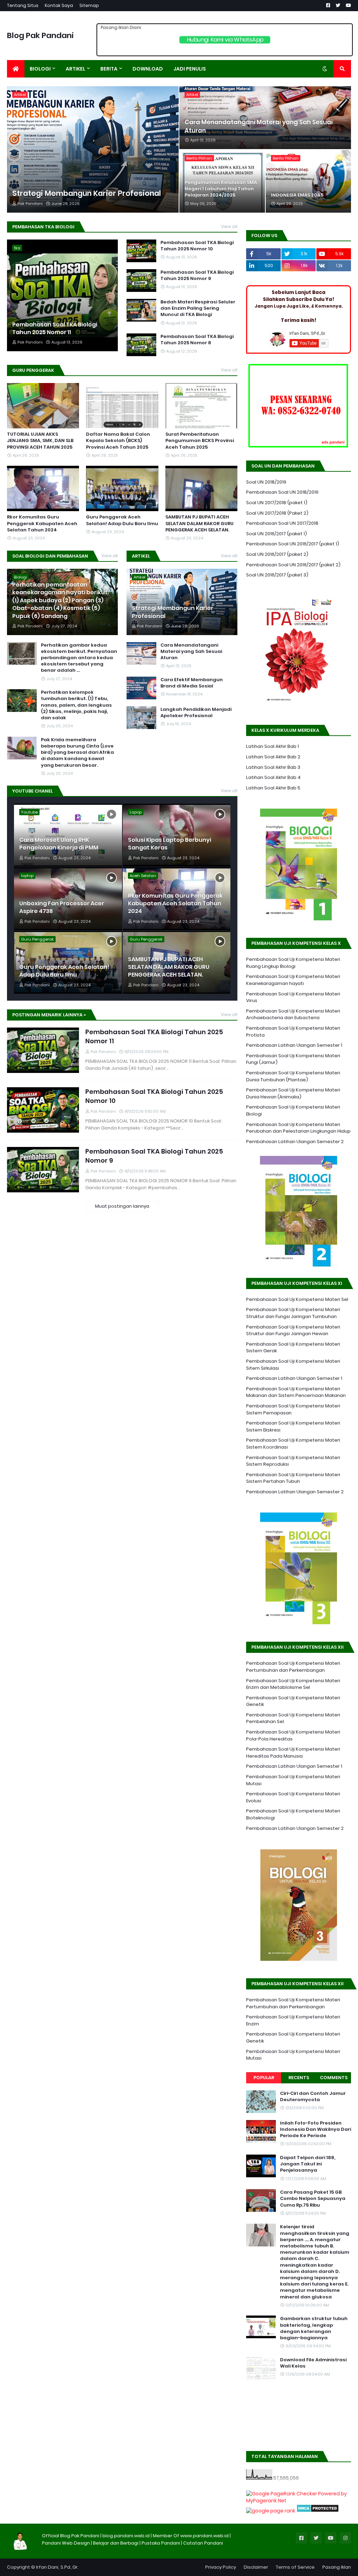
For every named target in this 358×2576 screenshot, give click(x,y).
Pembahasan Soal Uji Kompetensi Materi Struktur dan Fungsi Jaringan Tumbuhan (293, 1313)
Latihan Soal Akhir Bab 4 (273, 777)
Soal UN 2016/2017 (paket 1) (277, 534)
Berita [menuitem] (109, 69)
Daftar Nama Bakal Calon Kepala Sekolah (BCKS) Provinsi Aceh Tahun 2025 (118, 441)
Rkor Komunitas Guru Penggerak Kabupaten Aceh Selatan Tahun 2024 (42, 523)
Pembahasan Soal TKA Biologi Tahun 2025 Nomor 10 (197, 246)
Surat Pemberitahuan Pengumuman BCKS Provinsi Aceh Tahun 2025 (200, 441)
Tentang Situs (23, 5)
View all (229, 226)
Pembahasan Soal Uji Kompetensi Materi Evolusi (293, 1797)
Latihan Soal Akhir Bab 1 (273, 746)
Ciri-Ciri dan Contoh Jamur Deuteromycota (313, 2097)
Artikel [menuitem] (76, 69)
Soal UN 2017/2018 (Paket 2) (277, 513)
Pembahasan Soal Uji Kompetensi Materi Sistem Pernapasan (293, 1409)
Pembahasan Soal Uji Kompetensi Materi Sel (297, 1299)
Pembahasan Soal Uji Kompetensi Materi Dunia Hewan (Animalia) (293, 1093)
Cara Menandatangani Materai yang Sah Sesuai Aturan (259, 127)
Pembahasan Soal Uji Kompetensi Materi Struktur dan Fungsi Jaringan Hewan (293, 1330)
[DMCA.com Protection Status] (318, 2511)
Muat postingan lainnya (122, 1206)
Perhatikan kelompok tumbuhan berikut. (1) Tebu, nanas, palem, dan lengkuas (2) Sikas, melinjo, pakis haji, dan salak (76, 705)
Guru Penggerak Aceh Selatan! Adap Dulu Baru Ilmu (122, 520)
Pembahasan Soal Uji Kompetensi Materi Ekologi (293, 1110)
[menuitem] (16, 69)
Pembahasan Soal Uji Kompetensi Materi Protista (293, 1032)
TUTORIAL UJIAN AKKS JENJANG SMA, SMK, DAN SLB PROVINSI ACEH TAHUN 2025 (40, 441)
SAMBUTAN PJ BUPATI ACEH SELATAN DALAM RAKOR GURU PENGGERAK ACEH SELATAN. (199, 523)
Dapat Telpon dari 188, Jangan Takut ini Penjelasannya (308, 2164)
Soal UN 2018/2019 (266, 482)
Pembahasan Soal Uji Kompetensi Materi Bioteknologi (293, 1814)
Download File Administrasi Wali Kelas (313, 2363)
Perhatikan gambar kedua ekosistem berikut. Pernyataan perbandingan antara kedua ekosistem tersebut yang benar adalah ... (79, 658)
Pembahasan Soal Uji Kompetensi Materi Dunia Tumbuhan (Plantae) (293, 1076)
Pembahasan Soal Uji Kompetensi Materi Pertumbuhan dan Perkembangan (293, 1667)
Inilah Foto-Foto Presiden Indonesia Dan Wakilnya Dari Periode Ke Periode (316, 2129)
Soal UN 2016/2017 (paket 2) (277, 554)
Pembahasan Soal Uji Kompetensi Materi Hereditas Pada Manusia (293, 1753)
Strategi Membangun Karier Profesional (87, 193)
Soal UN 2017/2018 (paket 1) (277, 503)
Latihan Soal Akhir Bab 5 (273, 788)
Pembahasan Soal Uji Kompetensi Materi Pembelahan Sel (293, 1718)
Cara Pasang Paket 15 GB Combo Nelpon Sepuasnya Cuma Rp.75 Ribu (313, 2199)
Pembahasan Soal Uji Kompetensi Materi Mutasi (293, 1780)
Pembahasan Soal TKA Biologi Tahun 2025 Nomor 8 (197, 340)
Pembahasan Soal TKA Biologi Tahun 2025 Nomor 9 (197, 275)
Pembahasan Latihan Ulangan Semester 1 (294, 1045)
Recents (299, 2078)
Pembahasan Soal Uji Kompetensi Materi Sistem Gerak (293, 1348)
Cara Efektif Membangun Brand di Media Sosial (192, 683)
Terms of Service (295, 2567)
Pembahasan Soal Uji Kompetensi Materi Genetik (293, 1701)
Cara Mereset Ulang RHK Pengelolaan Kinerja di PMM (59, 844)
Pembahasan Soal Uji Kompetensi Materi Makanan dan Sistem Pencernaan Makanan (296, 1392)
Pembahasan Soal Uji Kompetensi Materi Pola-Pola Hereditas (293, 1735)
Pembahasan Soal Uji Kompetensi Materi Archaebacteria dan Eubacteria (293, 1014)
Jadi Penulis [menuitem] (190, 69)
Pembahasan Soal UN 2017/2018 (282, 523)
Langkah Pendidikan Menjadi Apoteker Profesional (196, 713)
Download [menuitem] (148, 69)
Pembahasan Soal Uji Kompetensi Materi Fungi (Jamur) (293, 1059)
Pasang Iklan (337, 2567)
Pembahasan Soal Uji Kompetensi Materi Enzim (293, 2020)
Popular (264, 2078)
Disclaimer (256, 2567)
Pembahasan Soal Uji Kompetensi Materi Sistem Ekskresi (293, 1426)
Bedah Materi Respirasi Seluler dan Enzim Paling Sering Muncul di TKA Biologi (198, 308)
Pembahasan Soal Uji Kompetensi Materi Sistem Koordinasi (293, 1444)
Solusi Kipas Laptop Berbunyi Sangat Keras (170, 844)
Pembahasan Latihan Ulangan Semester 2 (295, 1142)
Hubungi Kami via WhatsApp (225, 40)
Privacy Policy (221, 2567)
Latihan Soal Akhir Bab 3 (273, 767)
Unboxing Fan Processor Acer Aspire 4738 (62, 907)
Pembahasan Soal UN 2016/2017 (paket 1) (293, 544)
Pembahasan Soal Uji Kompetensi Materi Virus (293, 997)
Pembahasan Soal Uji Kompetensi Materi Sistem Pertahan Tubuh (293, 1478)
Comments (334, 2078)
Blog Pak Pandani (40, 35)
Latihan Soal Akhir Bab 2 (273, 757)
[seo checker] (271, 2511)
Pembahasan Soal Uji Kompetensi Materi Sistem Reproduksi (293, 1461)
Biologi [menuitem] (40, 69)
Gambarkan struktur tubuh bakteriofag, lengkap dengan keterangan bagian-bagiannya (314, 2328)
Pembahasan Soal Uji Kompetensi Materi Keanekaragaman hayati (293, 980)
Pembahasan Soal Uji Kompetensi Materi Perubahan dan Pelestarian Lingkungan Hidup (298, 1128)
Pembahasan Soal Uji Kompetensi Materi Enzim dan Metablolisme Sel (293, 1684)
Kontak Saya (59, 5)
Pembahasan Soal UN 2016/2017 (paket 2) (293, 565)
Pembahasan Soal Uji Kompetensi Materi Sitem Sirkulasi (293, 1365)
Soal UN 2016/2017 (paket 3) (277, 575)
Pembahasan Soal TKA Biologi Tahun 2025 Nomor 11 (55, 329)
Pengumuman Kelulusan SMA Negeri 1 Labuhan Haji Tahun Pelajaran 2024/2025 (221, 189)
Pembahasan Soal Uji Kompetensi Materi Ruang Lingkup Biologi (293, 963)
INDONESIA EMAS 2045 (297, 195)
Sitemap (89, 5)
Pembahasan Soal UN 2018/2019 (282, 492)
